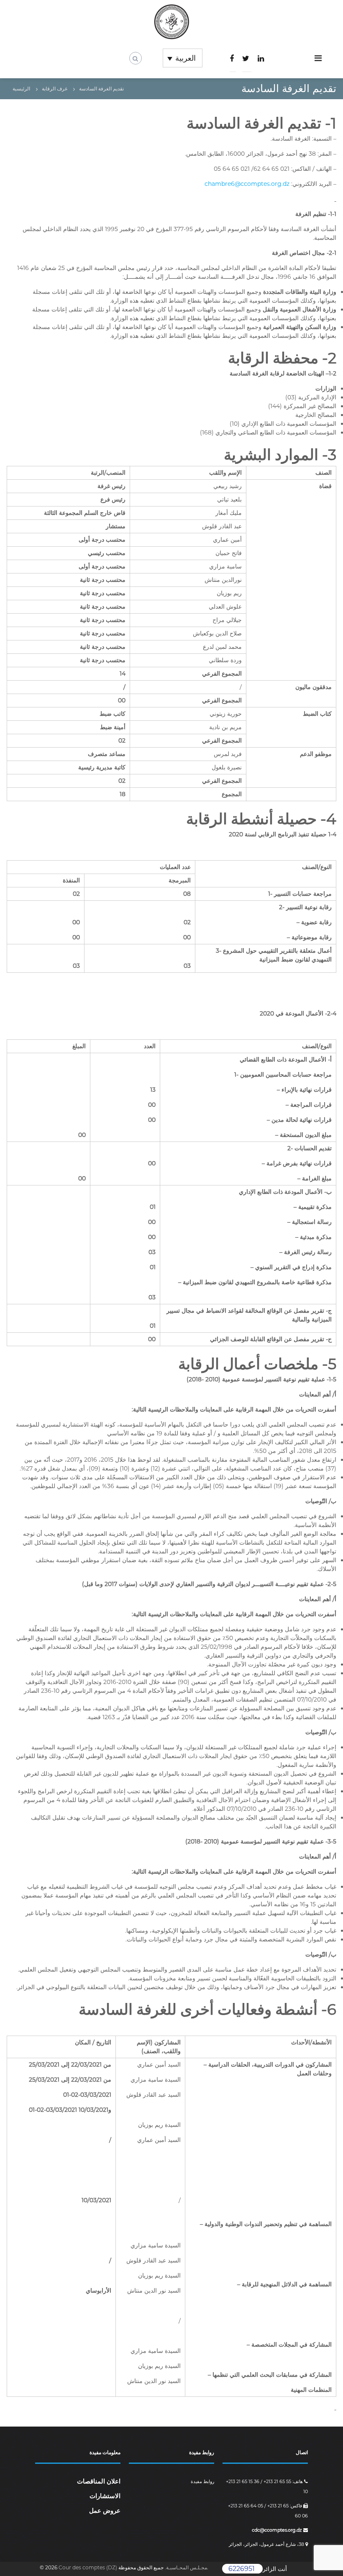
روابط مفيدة (202, 2481)
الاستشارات (105, 2496)
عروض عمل (105, 2510)
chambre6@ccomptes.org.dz (247, 184)
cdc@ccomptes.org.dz (278, 2530)
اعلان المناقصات (99, 2481)
